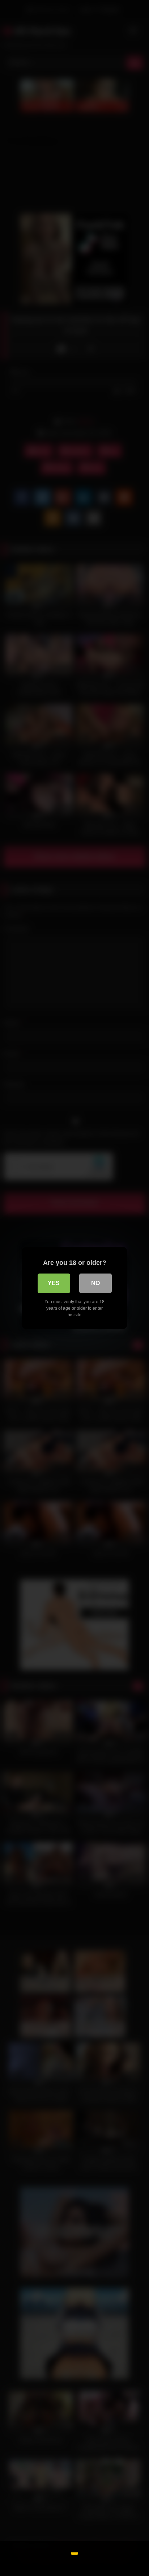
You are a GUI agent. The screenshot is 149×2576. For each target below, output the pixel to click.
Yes (54, 1283)
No (95, 1283)
